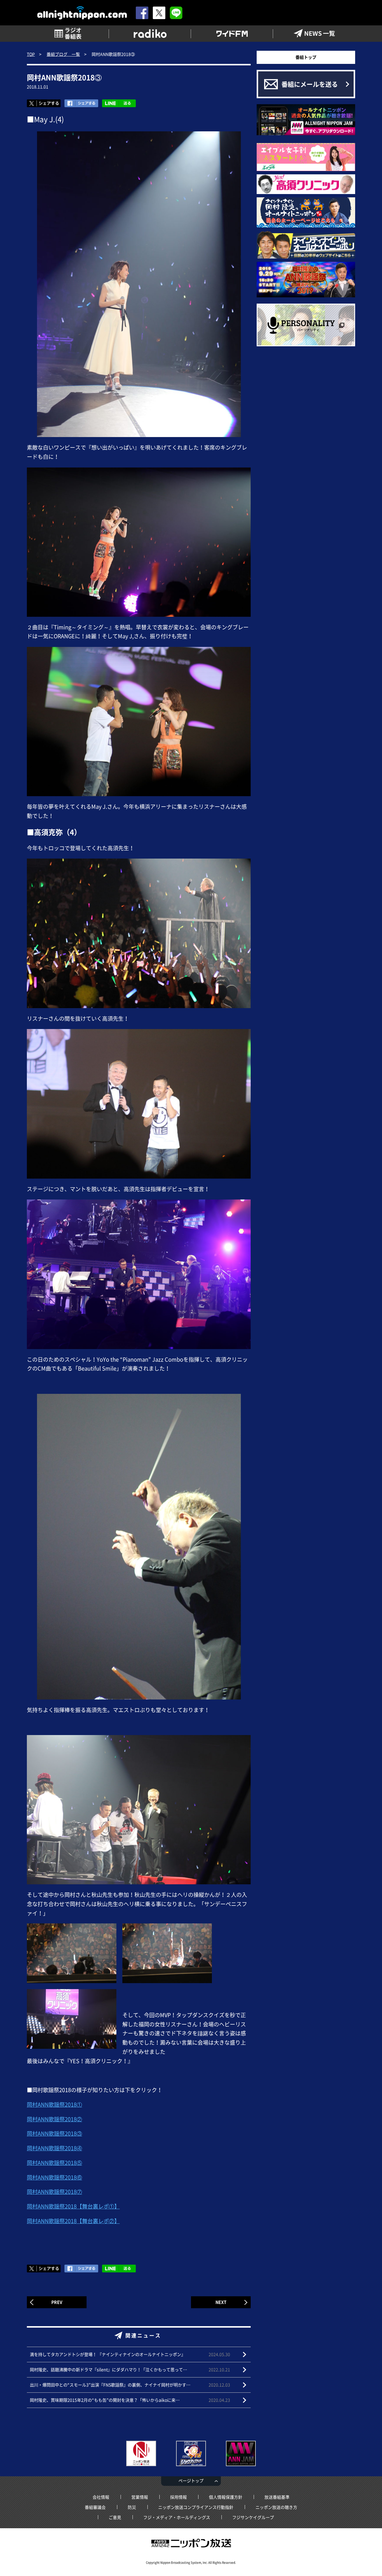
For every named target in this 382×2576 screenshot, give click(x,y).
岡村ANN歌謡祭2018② (54, 2119)
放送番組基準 (277, 2497)
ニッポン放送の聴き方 (276, 2507)
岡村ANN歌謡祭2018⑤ (54, 2163)
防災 (132, 2507)
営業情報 (140, 2497)
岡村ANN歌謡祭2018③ (54, 2133)
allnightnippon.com (82, 13)
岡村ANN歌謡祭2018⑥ (54, 2177)
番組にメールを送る (310, 84)
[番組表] (68, 34)
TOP (31, 54)
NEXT (221, 2302)
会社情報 (101, 2497)
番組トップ (306, 57)
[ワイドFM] (232, 34)
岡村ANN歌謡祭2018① (54, 2104)
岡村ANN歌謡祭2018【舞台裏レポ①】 (73, 2206)
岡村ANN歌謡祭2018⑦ (54, 2192)
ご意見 (115, 2517)
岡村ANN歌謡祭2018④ (54, 2148)
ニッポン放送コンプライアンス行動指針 (196, 2507)
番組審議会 (95, 2507)
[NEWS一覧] (314, 34)
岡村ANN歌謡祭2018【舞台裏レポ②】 (73, 2221)
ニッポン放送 (191, 2543)
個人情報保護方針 (226, 2497)
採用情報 (178, 2497)
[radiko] (150, 34)
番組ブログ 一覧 (63, 54)
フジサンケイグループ (253, 2517)
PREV (57, 2302)
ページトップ (191, 2480)
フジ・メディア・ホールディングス (177, 2517)
